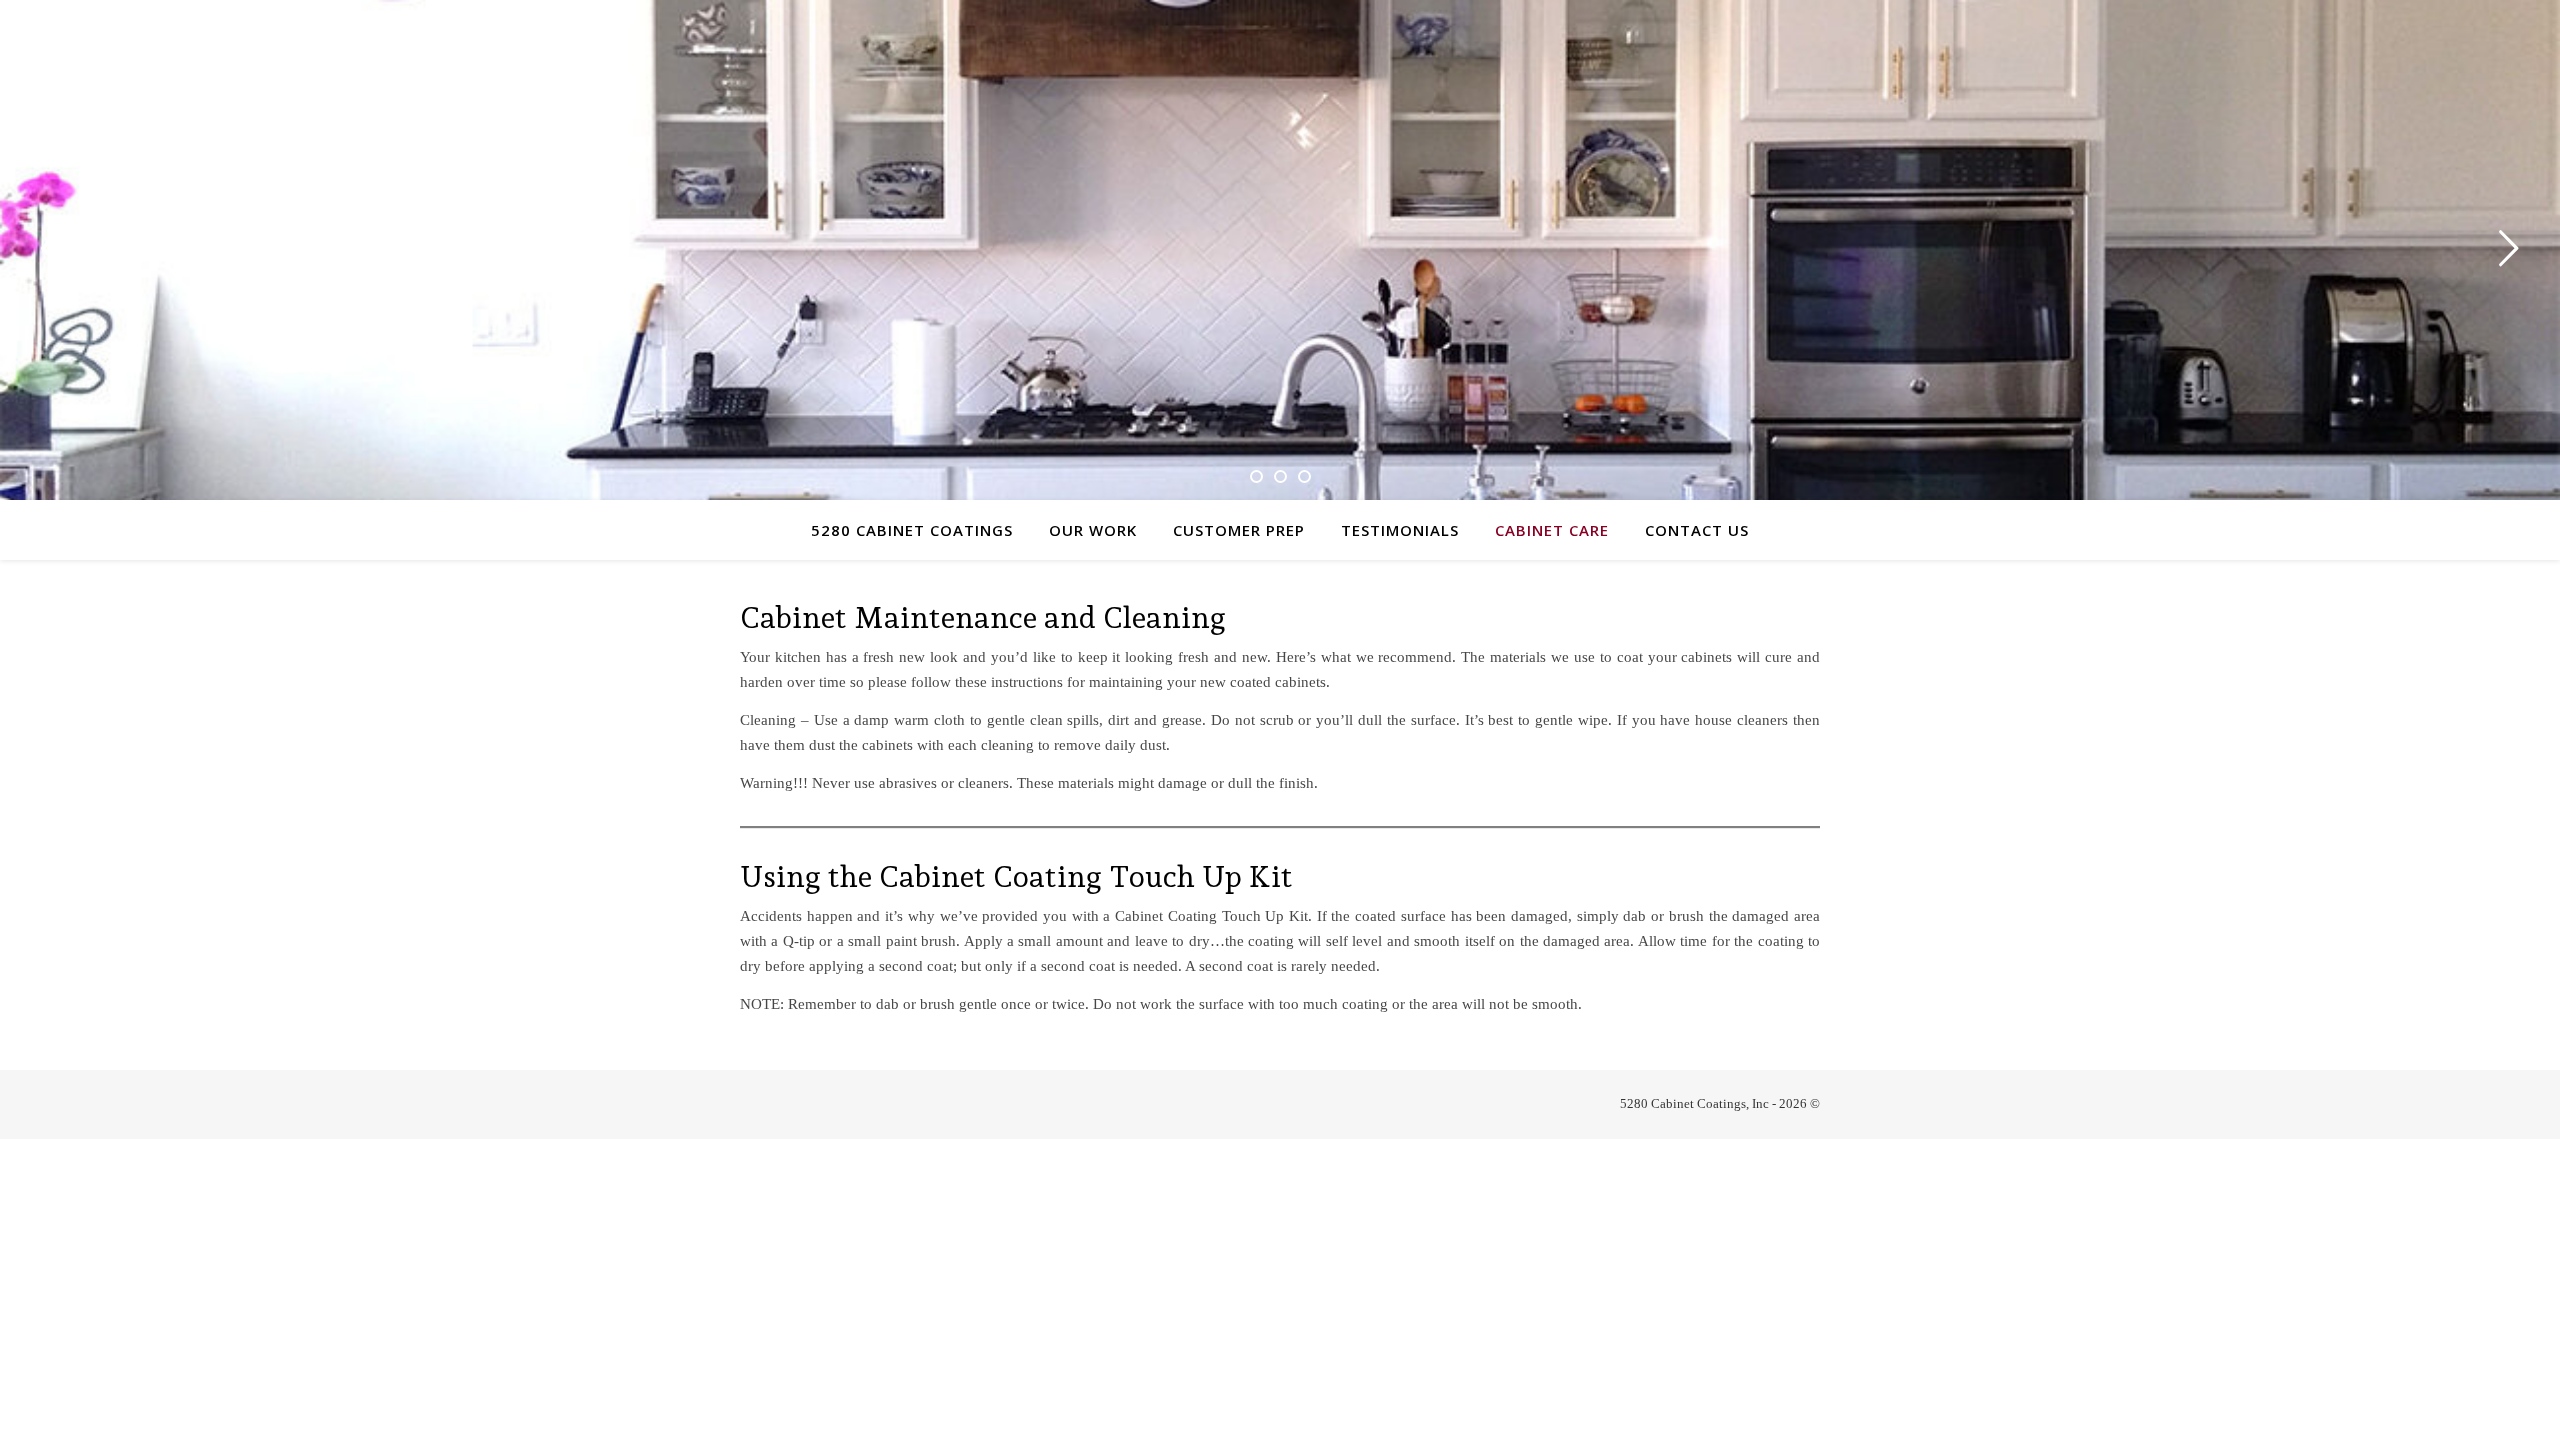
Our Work (1093, 530)
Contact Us (1697, 530)
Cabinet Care (1552, 530)
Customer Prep (1239, 530)
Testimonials (1400, 530)
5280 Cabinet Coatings (912, 530)
